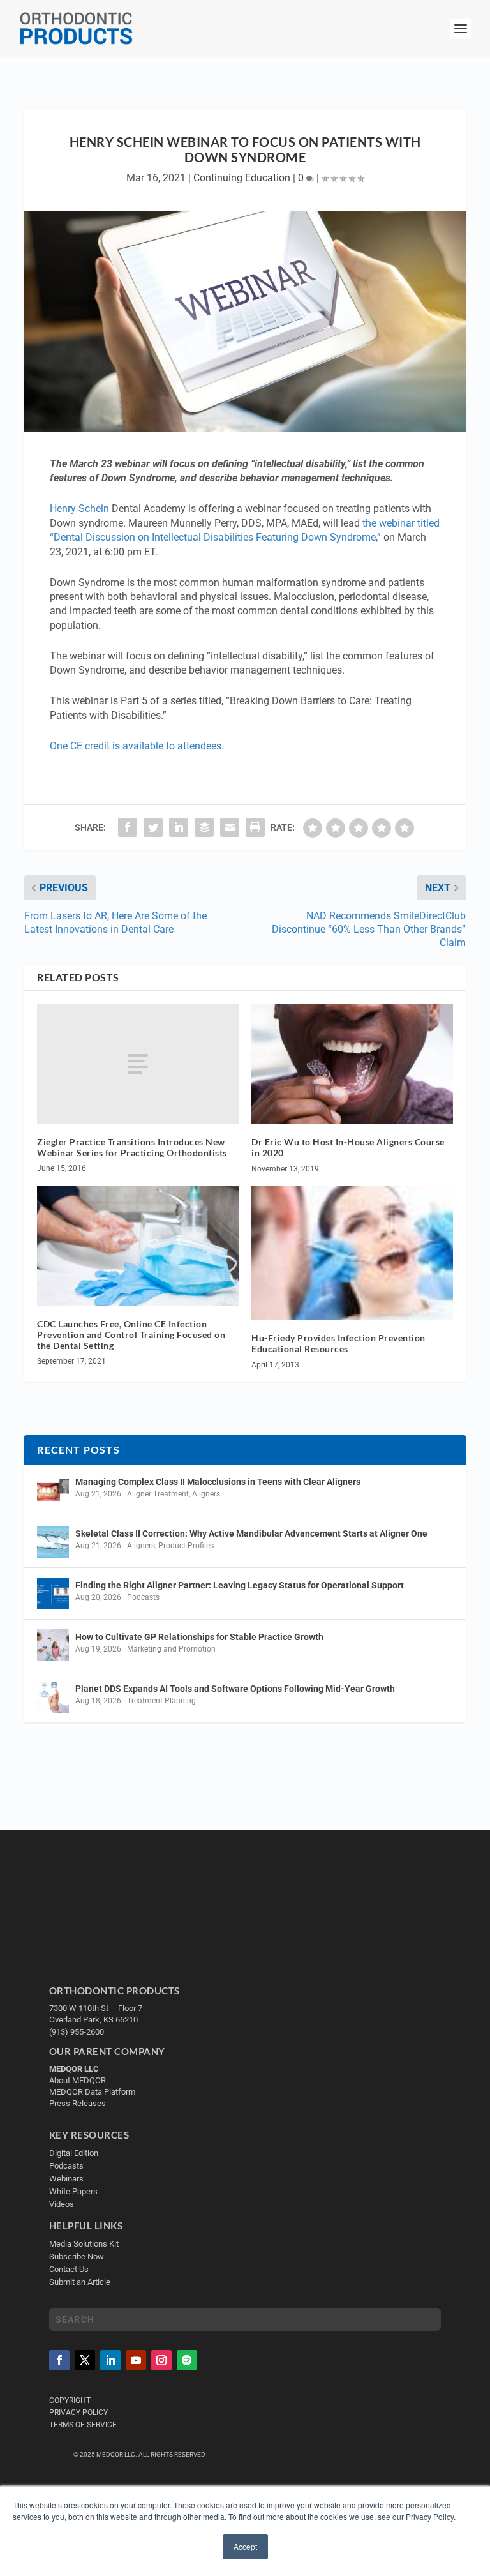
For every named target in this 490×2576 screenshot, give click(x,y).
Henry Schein (79, 508)
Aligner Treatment (158, 1494)
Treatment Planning (161, 1701)
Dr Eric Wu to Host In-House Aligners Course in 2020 (348, 1147)
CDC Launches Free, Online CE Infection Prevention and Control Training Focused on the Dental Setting (131, 1335)
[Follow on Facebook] (59, 2360)
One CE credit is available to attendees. (138, 746)
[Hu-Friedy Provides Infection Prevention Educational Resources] (352, 1253)
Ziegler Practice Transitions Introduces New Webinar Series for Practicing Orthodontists (132, 1147)
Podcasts (143, 1597)
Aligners (206, 1494)
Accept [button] (245, 2546)
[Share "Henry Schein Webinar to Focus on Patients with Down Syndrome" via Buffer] (204, 827)
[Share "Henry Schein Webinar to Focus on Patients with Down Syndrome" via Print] (255, 827)
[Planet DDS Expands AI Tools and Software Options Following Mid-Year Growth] (53, 1697)
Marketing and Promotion (171, 1649)
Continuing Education (242, 178)
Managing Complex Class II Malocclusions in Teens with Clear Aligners (218, 1482)
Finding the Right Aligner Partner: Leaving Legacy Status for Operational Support (240, 1585)
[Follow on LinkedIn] (110, 2360)
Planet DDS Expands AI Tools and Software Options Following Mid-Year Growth (235, 1689)
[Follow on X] (85, 2360)
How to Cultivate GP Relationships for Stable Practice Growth (199, 1637)
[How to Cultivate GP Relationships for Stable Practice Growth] (53, 1645)
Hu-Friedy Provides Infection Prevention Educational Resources (338, 1343)
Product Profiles (186, 1546)
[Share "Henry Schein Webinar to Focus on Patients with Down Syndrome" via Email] (230, 827)
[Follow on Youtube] (136, 2360)
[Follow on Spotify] (187, 2360)
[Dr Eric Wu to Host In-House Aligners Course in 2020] (352, 1064)
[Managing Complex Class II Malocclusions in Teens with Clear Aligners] (53, 1490)
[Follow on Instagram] (161, 2360)
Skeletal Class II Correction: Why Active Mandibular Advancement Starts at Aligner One (252, 1533)
